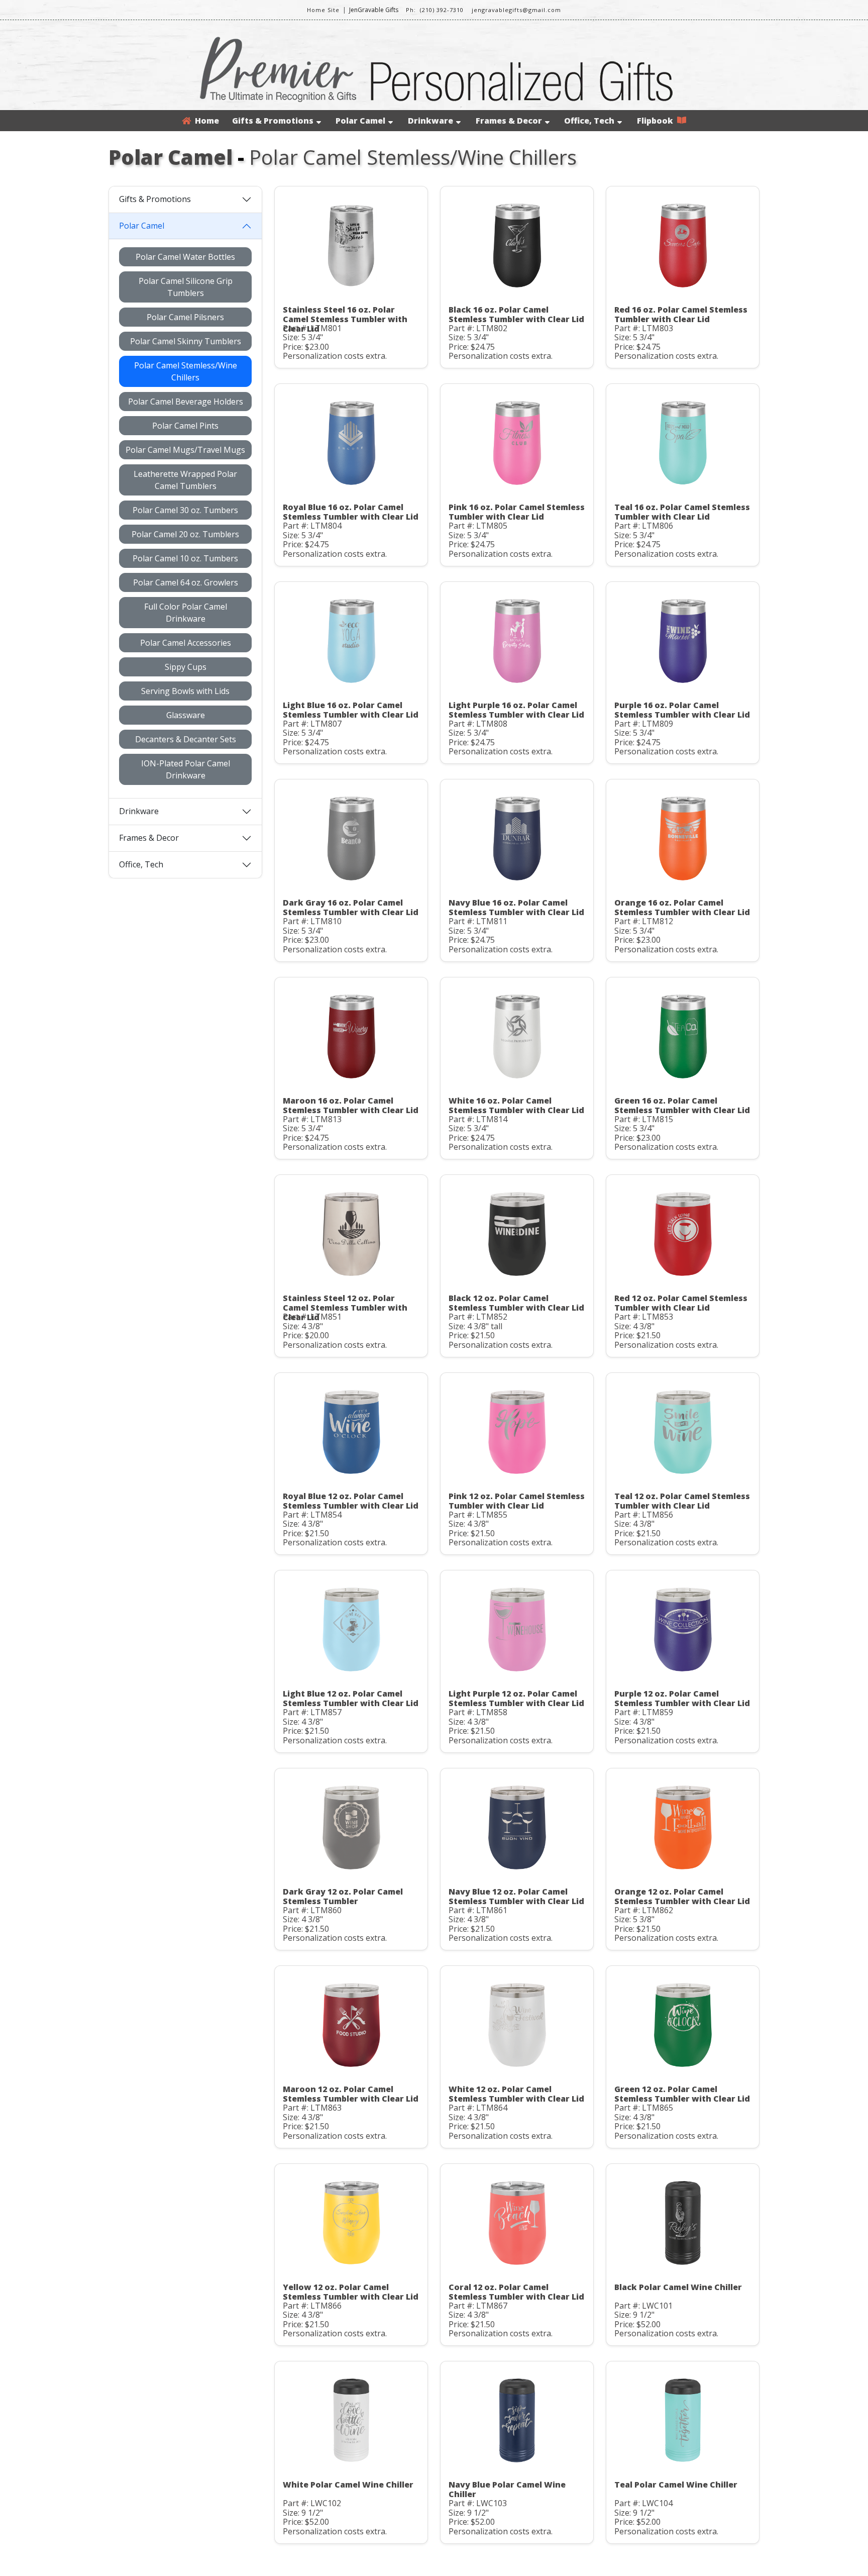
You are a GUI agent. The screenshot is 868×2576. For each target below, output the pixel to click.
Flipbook (657, 121)
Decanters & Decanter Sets (186, 739)
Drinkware (430, 121)
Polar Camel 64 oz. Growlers (186, 582)
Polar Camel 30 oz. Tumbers (185, 510)
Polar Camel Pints (185, 426)
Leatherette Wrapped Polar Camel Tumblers (185, 480)
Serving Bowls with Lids (185, 691)
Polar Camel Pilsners (185, 317)
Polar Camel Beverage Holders (186, 402)
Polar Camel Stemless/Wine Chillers (186, 371)
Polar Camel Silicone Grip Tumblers (186, 287)
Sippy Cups (186, 667)
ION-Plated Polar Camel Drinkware (186, 769)
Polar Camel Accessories (186, 643)
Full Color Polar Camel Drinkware (186, 613)
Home (205, 121)
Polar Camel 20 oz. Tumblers (185, 534)
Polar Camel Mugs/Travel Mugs (185, 450)
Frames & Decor (509, 121)
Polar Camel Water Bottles (185, 257)
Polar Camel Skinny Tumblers (186, 341)
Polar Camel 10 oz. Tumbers (185, 558)
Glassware (186, 715)
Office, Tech (589, 121)
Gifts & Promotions (273, 121)
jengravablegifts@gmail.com (516, 10)
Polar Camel (360, 121)
